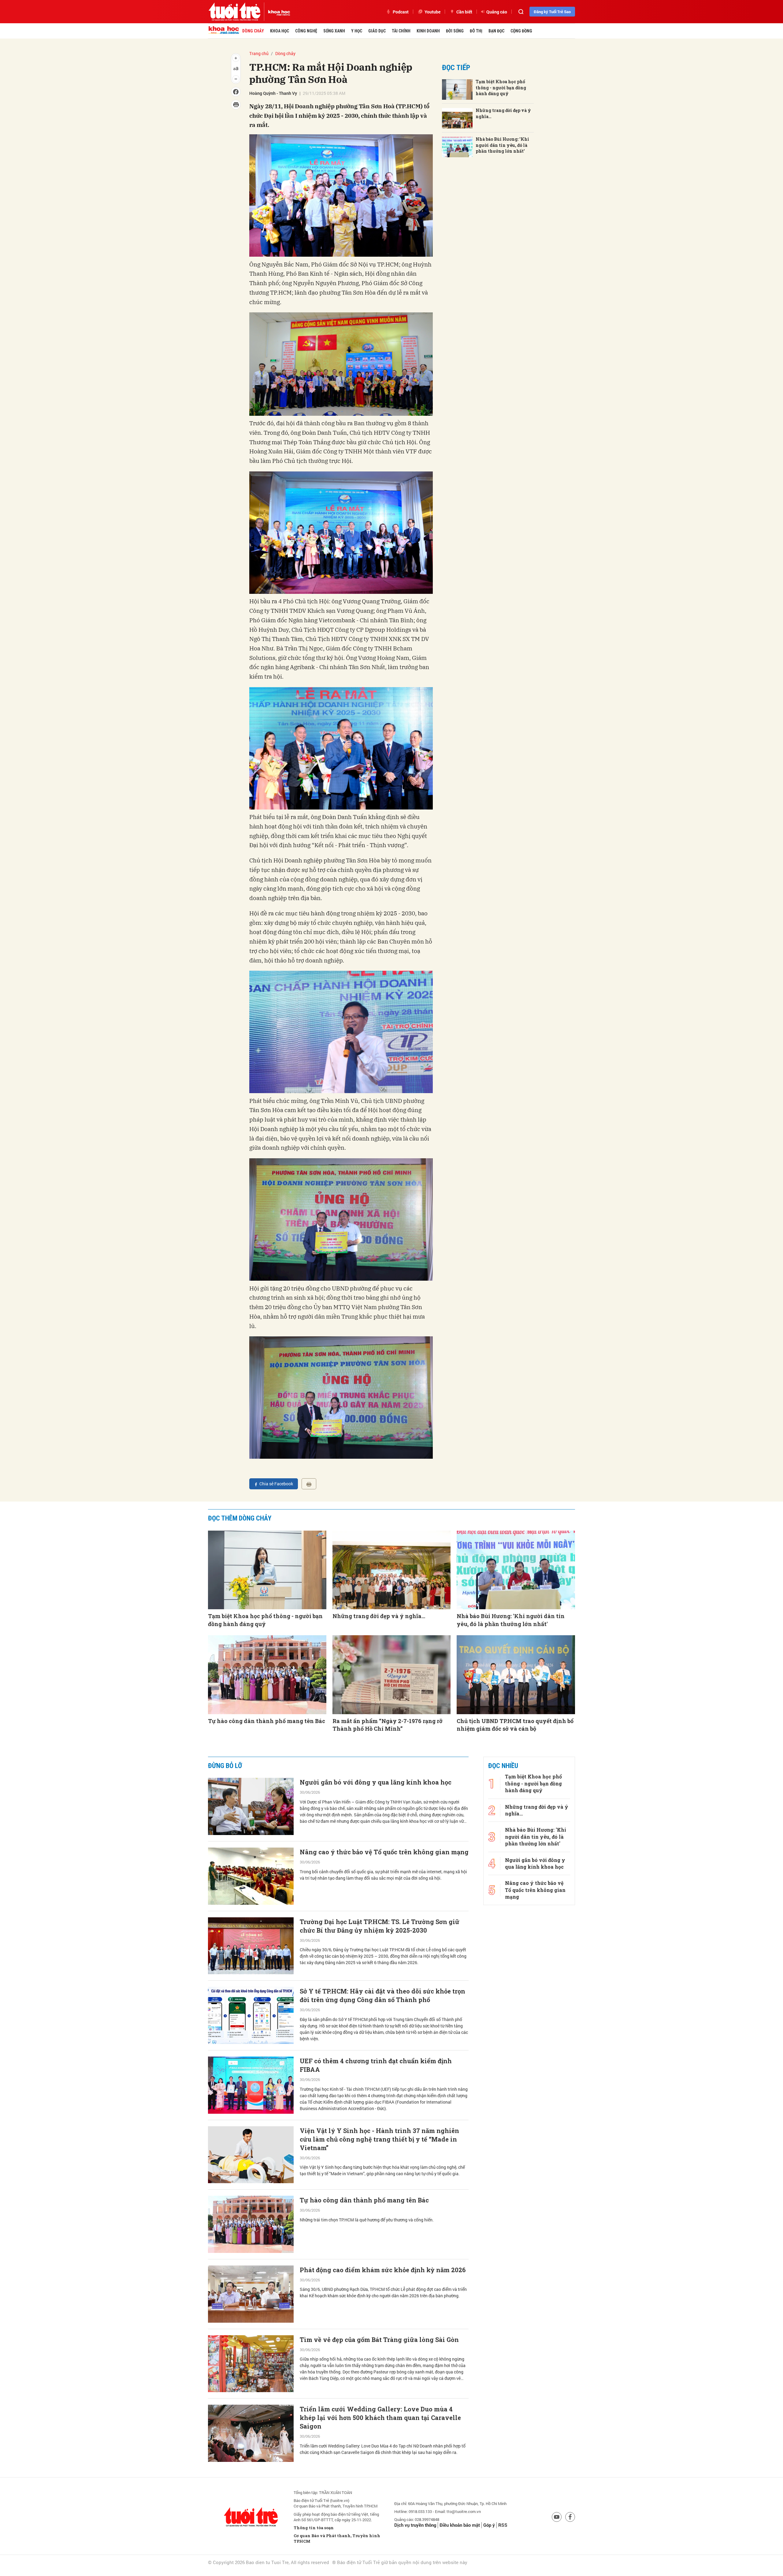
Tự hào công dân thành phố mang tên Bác (267, 1721)
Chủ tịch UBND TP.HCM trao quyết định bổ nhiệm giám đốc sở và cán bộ (515, 1725)
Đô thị (476, 31)
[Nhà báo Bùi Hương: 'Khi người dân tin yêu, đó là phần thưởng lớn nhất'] (457, 147)
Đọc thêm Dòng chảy (240, 1518)
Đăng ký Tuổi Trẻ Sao (552, 12)
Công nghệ (306, 31)
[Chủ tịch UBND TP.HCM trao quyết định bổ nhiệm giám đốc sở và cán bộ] (516, 1675)
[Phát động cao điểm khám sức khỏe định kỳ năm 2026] (251, 2294)
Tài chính (401, 31)
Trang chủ (259, 53)
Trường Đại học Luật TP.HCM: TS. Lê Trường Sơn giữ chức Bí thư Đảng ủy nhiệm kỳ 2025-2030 (380, 1926)
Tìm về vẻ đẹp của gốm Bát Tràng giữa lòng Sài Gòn (379, 2340)
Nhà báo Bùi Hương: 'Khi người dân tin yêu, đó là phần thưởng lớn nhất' (502, 145)
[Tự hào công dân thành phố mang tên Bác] (267, 1675)
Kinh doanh (428, 31)
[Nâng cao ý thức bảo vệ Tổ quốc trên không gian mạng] (251, 1876)
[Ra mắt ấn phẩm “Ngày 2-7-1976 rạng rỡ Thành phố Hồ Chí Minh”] (392, 1675)
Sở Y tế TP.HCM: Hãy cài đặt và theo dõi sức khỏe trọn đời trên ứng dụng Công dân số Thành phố (382, 1995)
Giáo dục (377, 31)
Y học (357, 31)
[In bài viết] (309, 1484)
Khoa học (280, 31)
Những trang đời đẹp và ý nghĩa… (503, 113)
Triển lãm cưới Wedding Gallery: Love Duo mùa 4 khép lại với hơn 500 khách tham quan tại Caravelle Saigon (380, 2418)
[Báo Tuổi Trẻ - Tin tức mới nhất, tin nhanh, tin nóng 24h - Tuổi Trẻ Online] (234, 12)
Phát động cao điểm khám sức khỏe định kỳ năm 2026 (383, 2270)
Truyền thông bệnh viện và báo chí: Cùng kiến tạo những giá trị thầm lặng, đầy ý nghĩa (378, 2559)
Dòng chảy (253, 31)
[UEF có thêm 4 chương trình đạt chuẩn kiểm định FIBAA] (251, 2085)
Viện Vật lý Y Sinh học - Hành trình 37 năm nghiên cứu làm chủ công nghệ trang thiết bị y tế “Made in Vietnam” (379, 2139)
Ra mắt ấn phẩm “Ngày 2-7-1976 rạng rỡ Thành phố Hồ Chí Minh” (388, 1725)
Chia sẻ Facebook (276, 1484)
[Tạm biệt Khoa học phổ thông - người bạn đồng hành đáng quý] (457, 89)
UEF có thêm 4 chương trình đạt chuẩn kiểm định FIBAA (376, 2065)
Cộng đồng (521, 31)
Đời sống (455, 31)
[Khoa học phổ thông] (277, 12)
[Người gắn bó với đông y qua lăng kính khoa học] (251, 1806)
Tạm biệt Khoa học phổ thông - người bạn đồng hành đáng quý (501, 87)
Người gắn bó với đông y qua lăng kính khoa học (376, 1782)
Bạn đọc (496, 31)
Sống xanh (334, 31)
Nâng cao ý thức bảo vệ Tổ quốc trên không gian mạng (384, 1852)
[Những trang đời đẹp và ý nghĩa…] (457, 118)
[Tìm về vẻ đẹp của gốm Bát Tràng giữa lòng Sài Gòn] (251, 2364)
